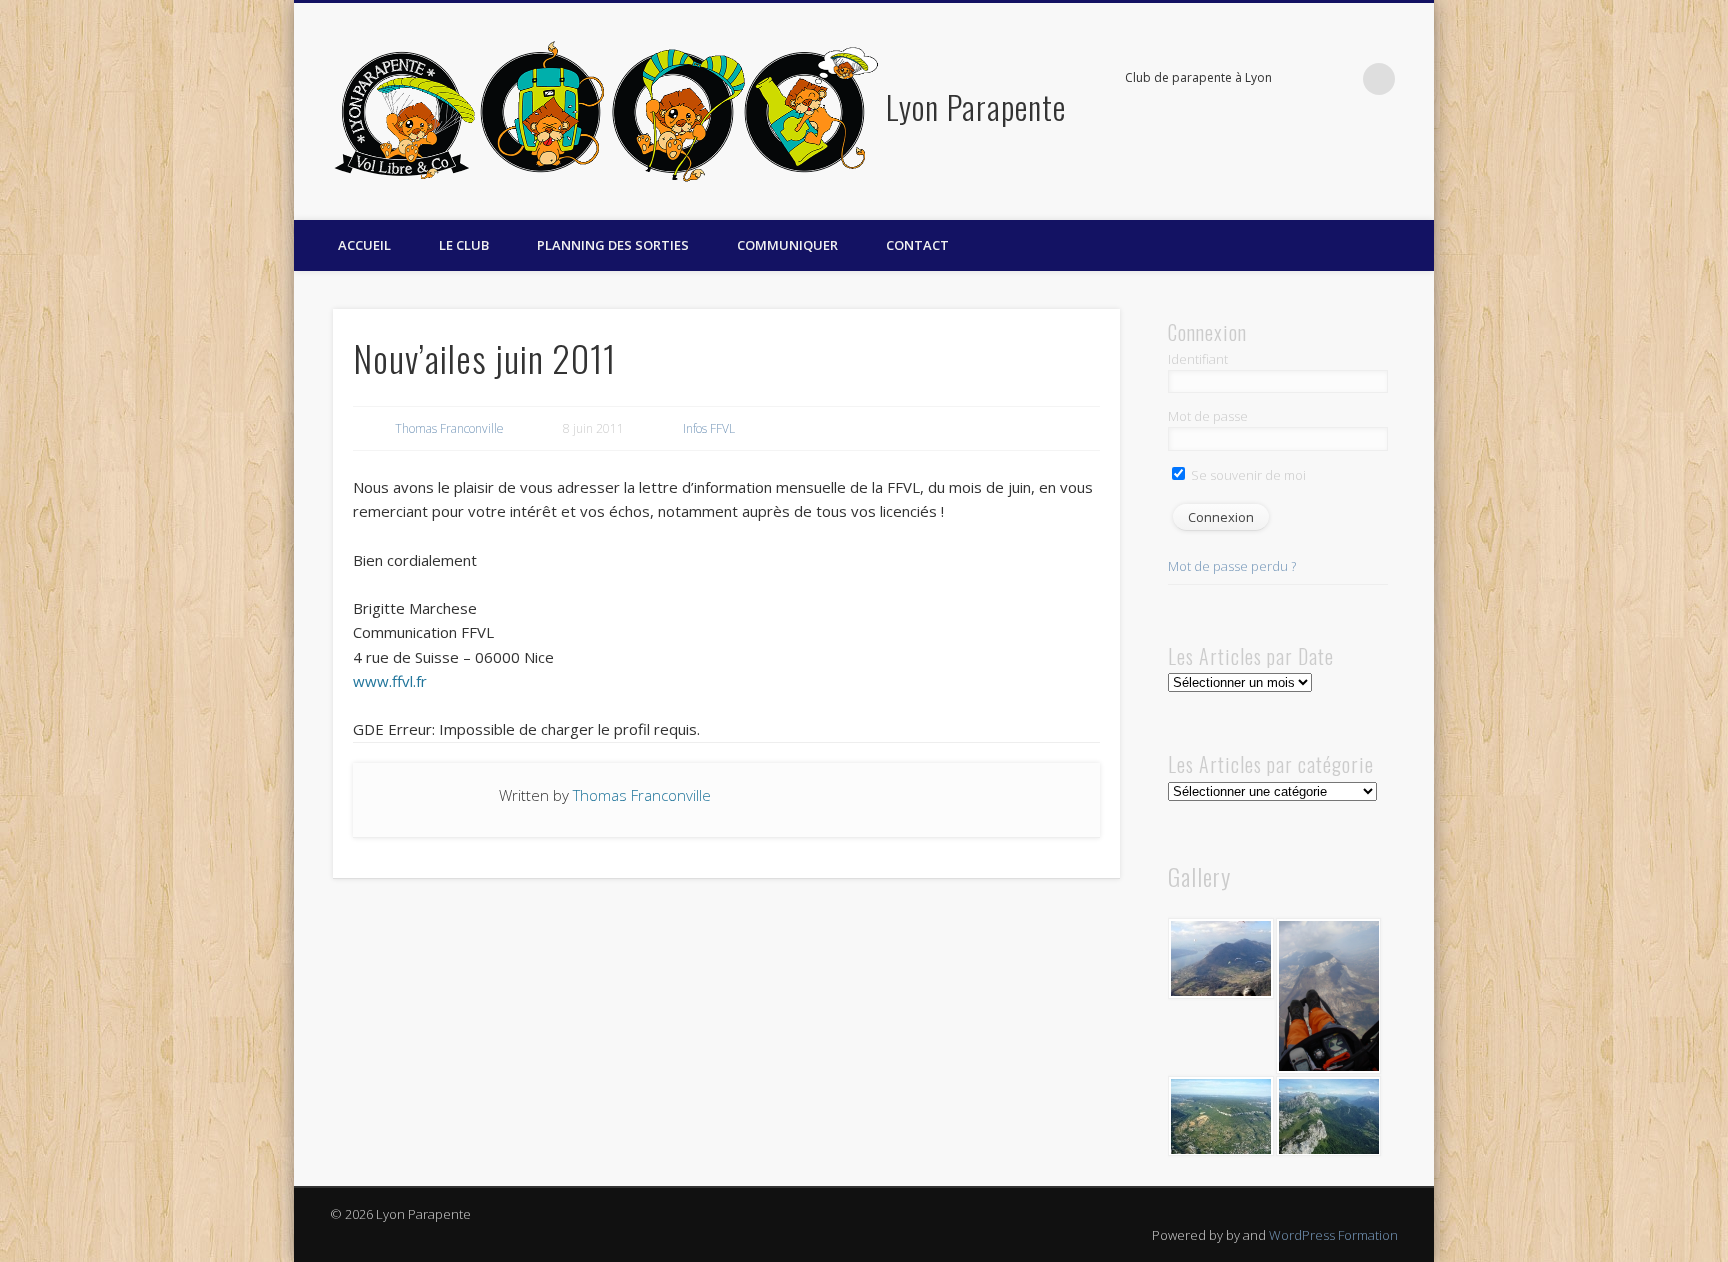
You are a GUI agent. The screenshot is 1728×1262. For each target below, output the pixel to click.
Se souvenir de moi (1247, 475)
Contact (917, 245)
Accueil (364, 245)
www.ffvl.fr (390, 681)
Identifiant (1198, 359)
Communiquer (787, 245)
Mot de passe (1208, 416)
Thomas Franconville (449, 428)
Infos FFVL (709, 428)
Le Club (464, 245)
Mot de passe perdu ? (1232, 566)
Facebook (1338, 79)
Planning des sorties (613, 245)
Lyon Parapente (976, 106)
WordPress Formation (1333, 1235)
